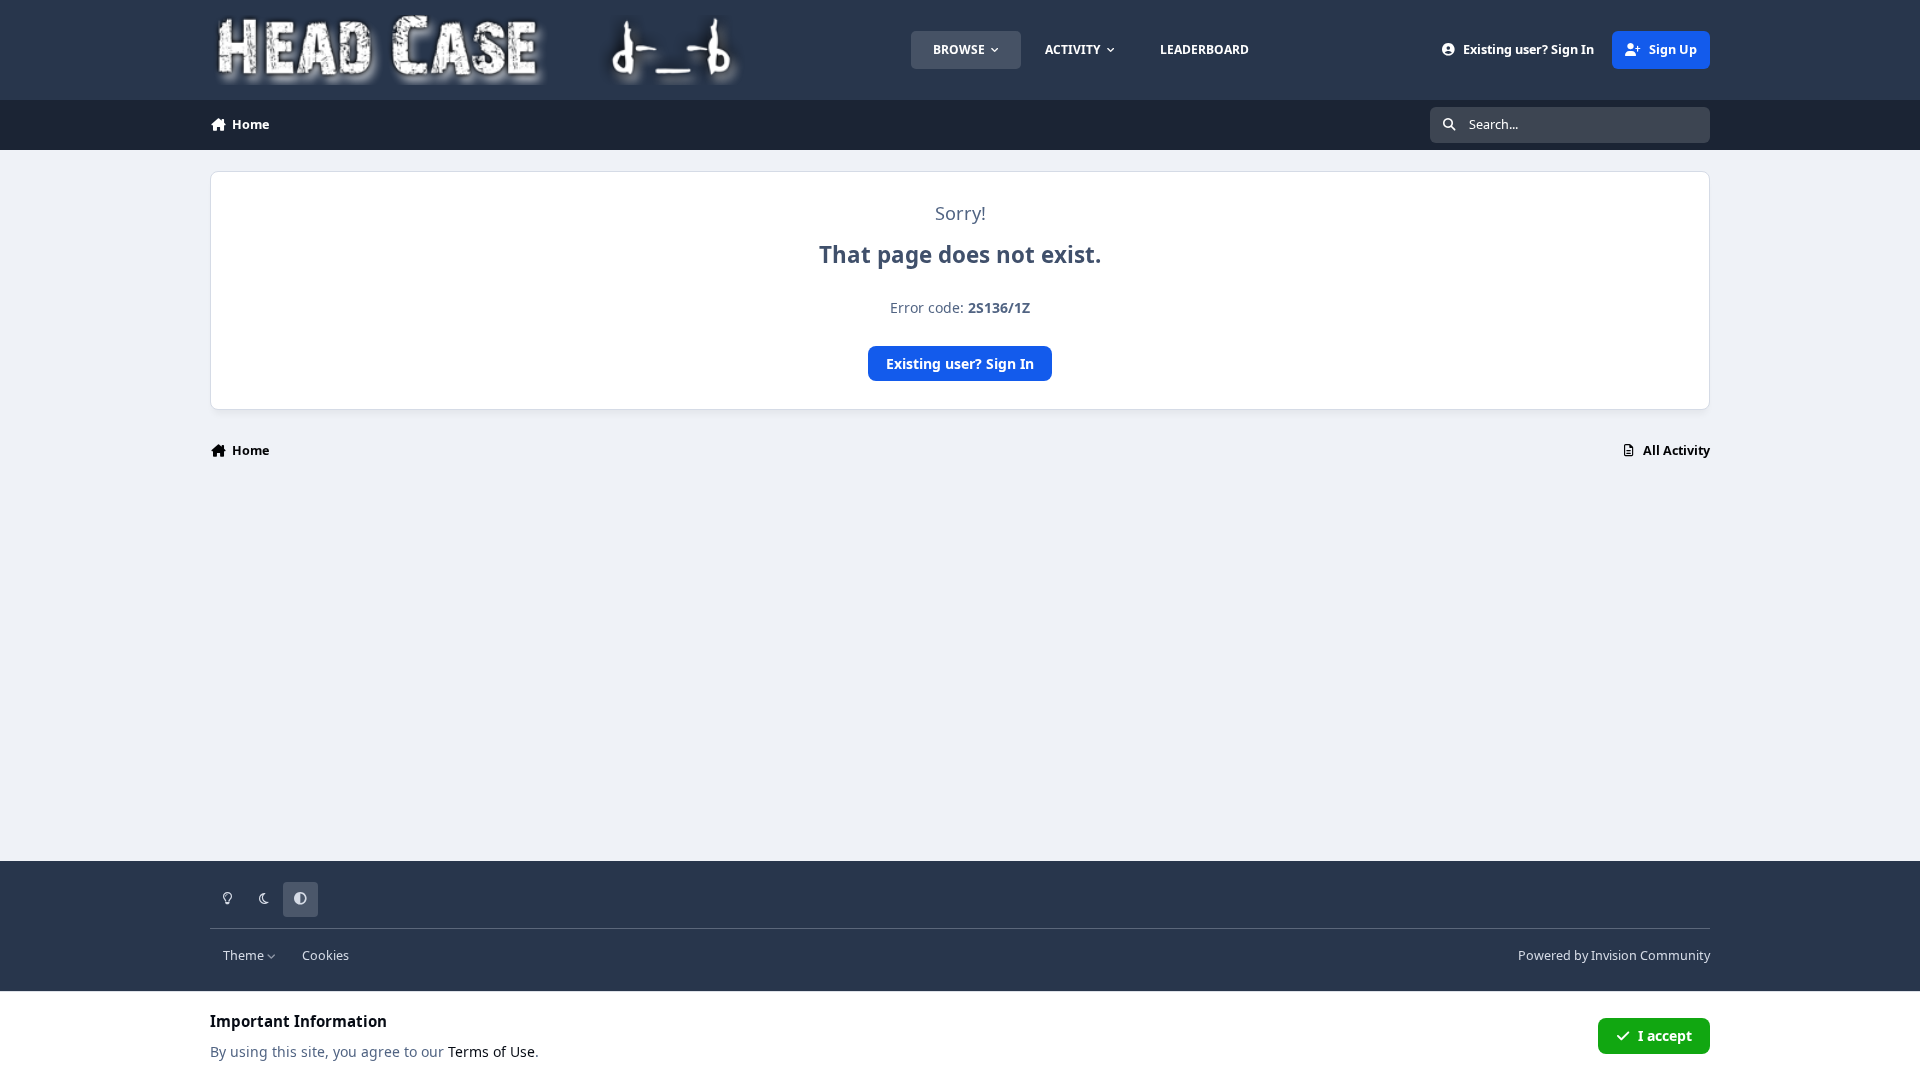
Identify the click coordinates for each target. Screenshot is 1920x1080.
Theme (245, 955)
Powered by (1614, 955)
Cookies (325, 955)
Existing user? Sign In (960, 363)
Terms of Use (491, 1051)
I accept (1665, 1035)
